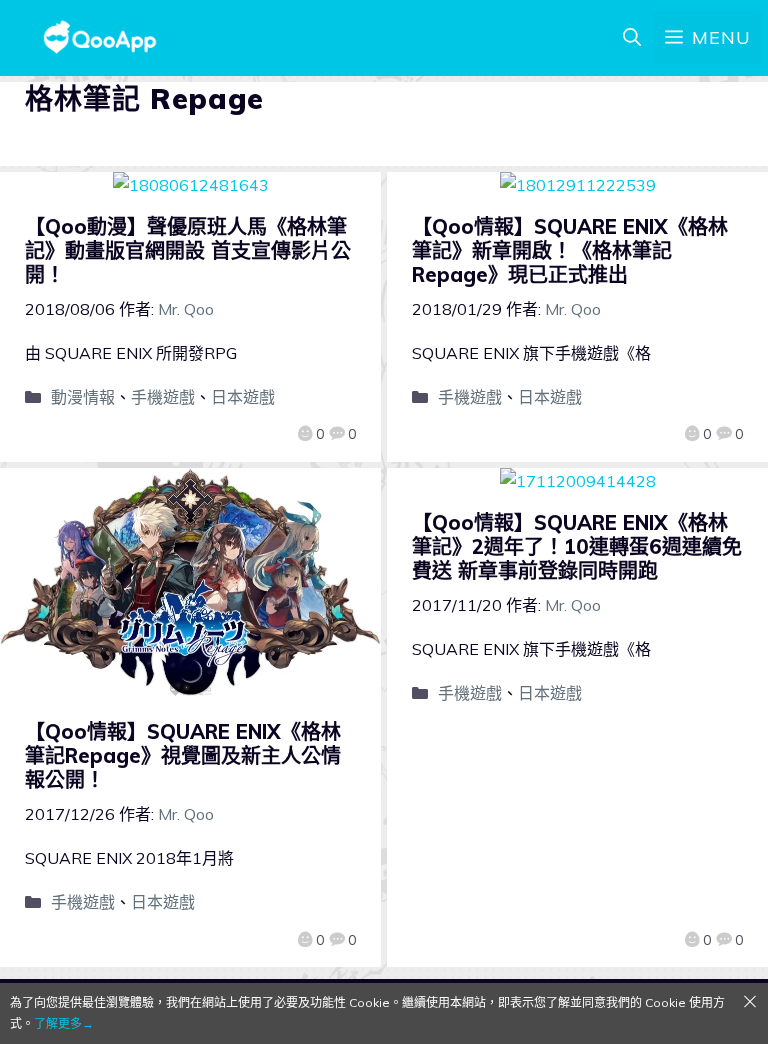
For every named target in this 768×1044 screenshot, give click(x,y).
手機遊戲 (163, 397)
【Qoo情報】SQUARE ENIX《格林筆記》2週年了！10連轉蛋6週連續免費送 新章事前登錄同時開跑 (577, 546)
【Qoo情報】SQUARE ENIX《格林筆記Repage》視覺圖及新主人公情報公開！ (183, 755)
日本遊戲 (243, 397)
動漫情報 (83, 397)
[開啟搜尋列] (632, 38)
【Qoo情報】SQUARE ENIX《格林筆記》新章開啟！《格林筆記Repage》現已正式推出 (570, 250)
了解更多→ (64, 1023)
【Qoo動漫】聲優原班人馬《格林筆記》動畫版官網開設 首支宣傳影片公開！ (188, 250)
